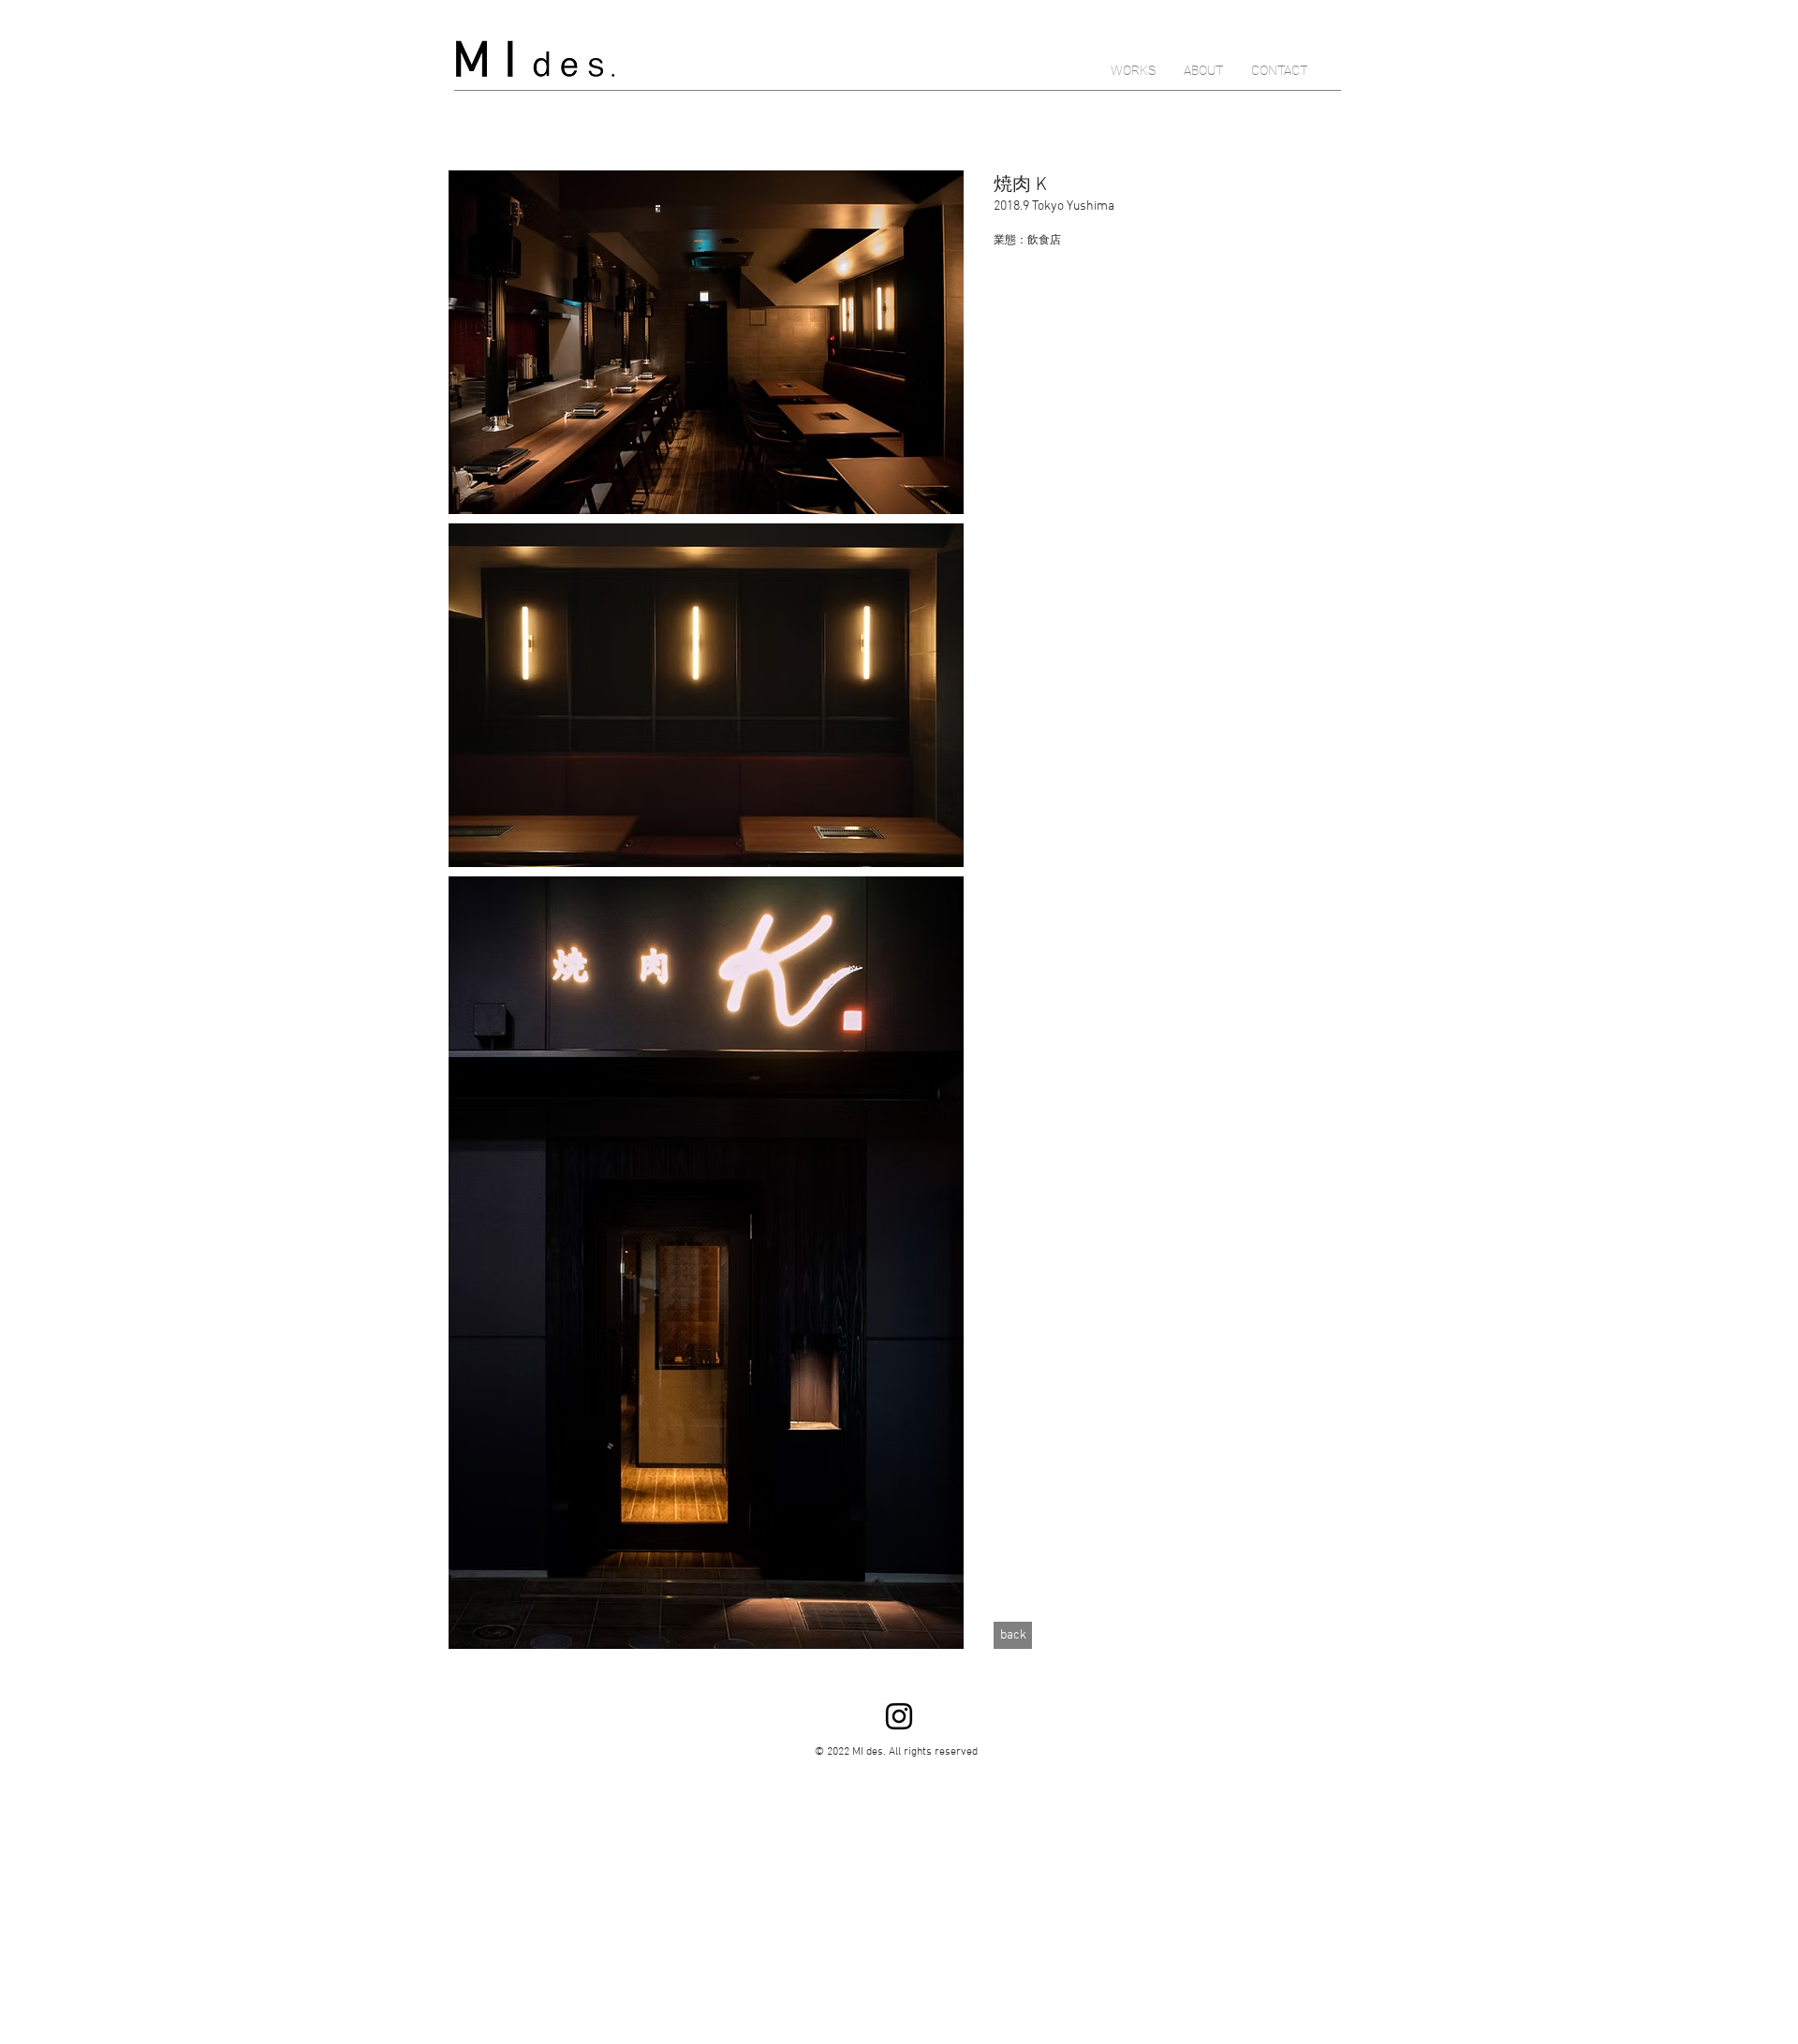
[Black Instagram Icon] (899, 1716)
